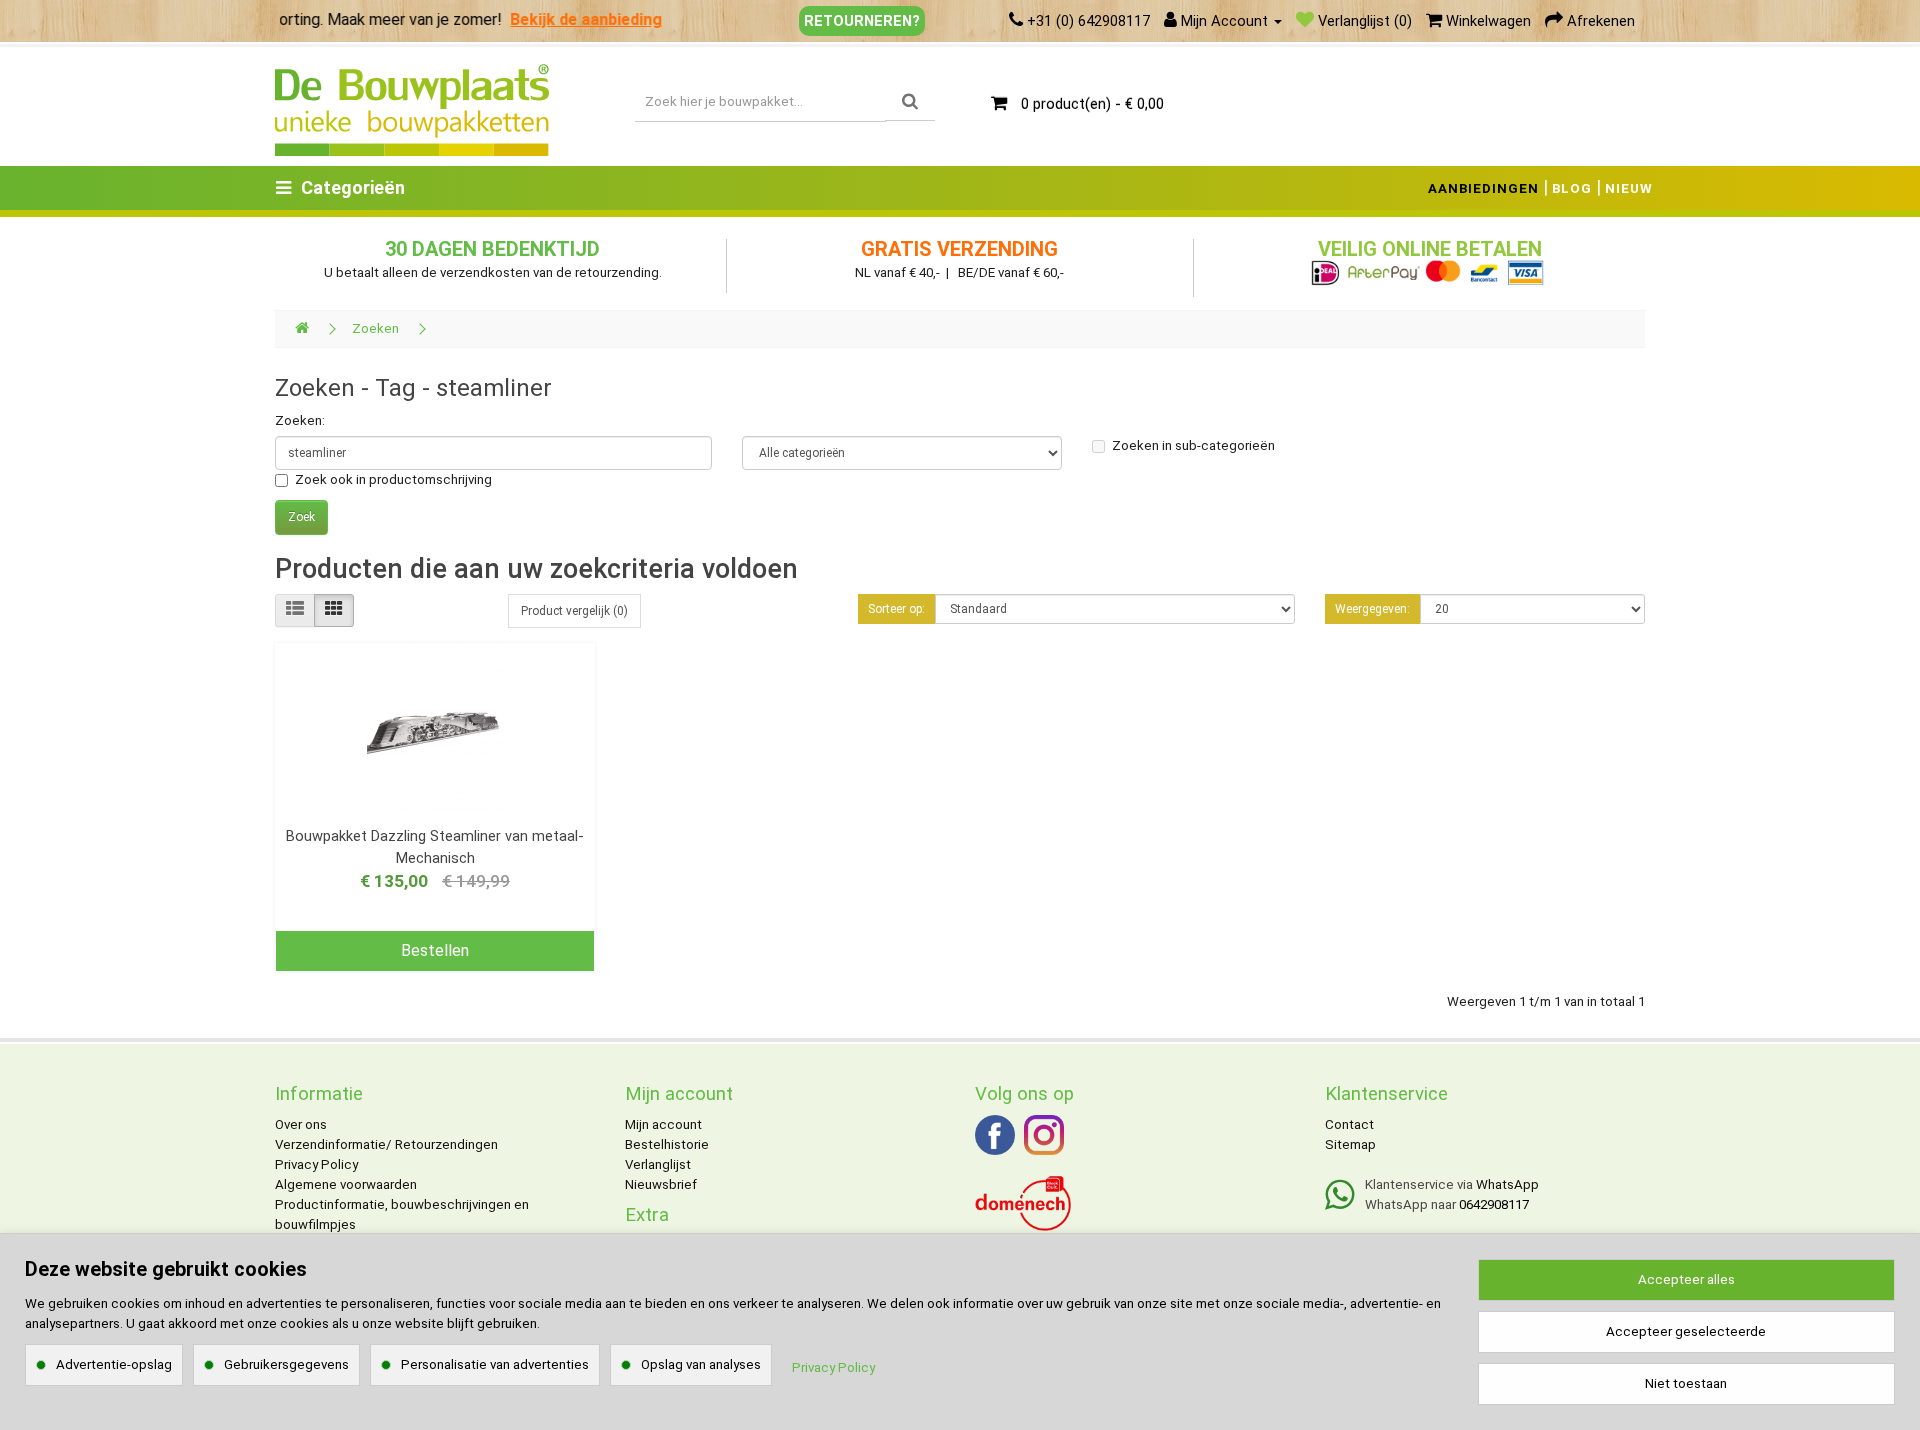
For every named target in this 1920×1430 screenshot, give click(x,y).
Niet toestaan (1686, 1383)
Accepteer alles (1686, 1279)
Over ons (301, 1124)
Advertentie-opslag (114, 1364)
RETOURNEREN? (862, 21)
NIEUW (1629, 188)
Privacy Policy (316, 1164)
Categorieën (353, 187)
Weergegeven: (1372, 609)
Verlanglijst (658, 1164)
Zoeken (375, 328)
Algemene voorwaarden (346, 1184)
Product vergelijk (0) (574, 611)
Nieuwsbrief (661, 1184)
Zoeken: (300, 420)
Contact (1349, 1124)
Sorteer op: (896, 609)
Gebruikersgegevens (286, 1364)
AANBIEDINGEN (1483, 188)
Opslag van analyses (701, 1364)
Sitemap (1350, 1144)
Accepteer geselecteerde (1686, 1331)
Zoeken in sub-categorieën (1193, 445)
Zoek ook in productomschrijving (393, 479)
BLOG (1572, 188)
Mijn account (663, 1124)
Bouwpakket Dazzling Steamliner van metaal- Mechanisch (435, 847)
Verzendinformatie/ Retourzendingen (386, 1144)
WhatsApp (1507, 1184)
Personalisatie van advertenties (495, 1364)
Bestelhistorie (667, 1144)
